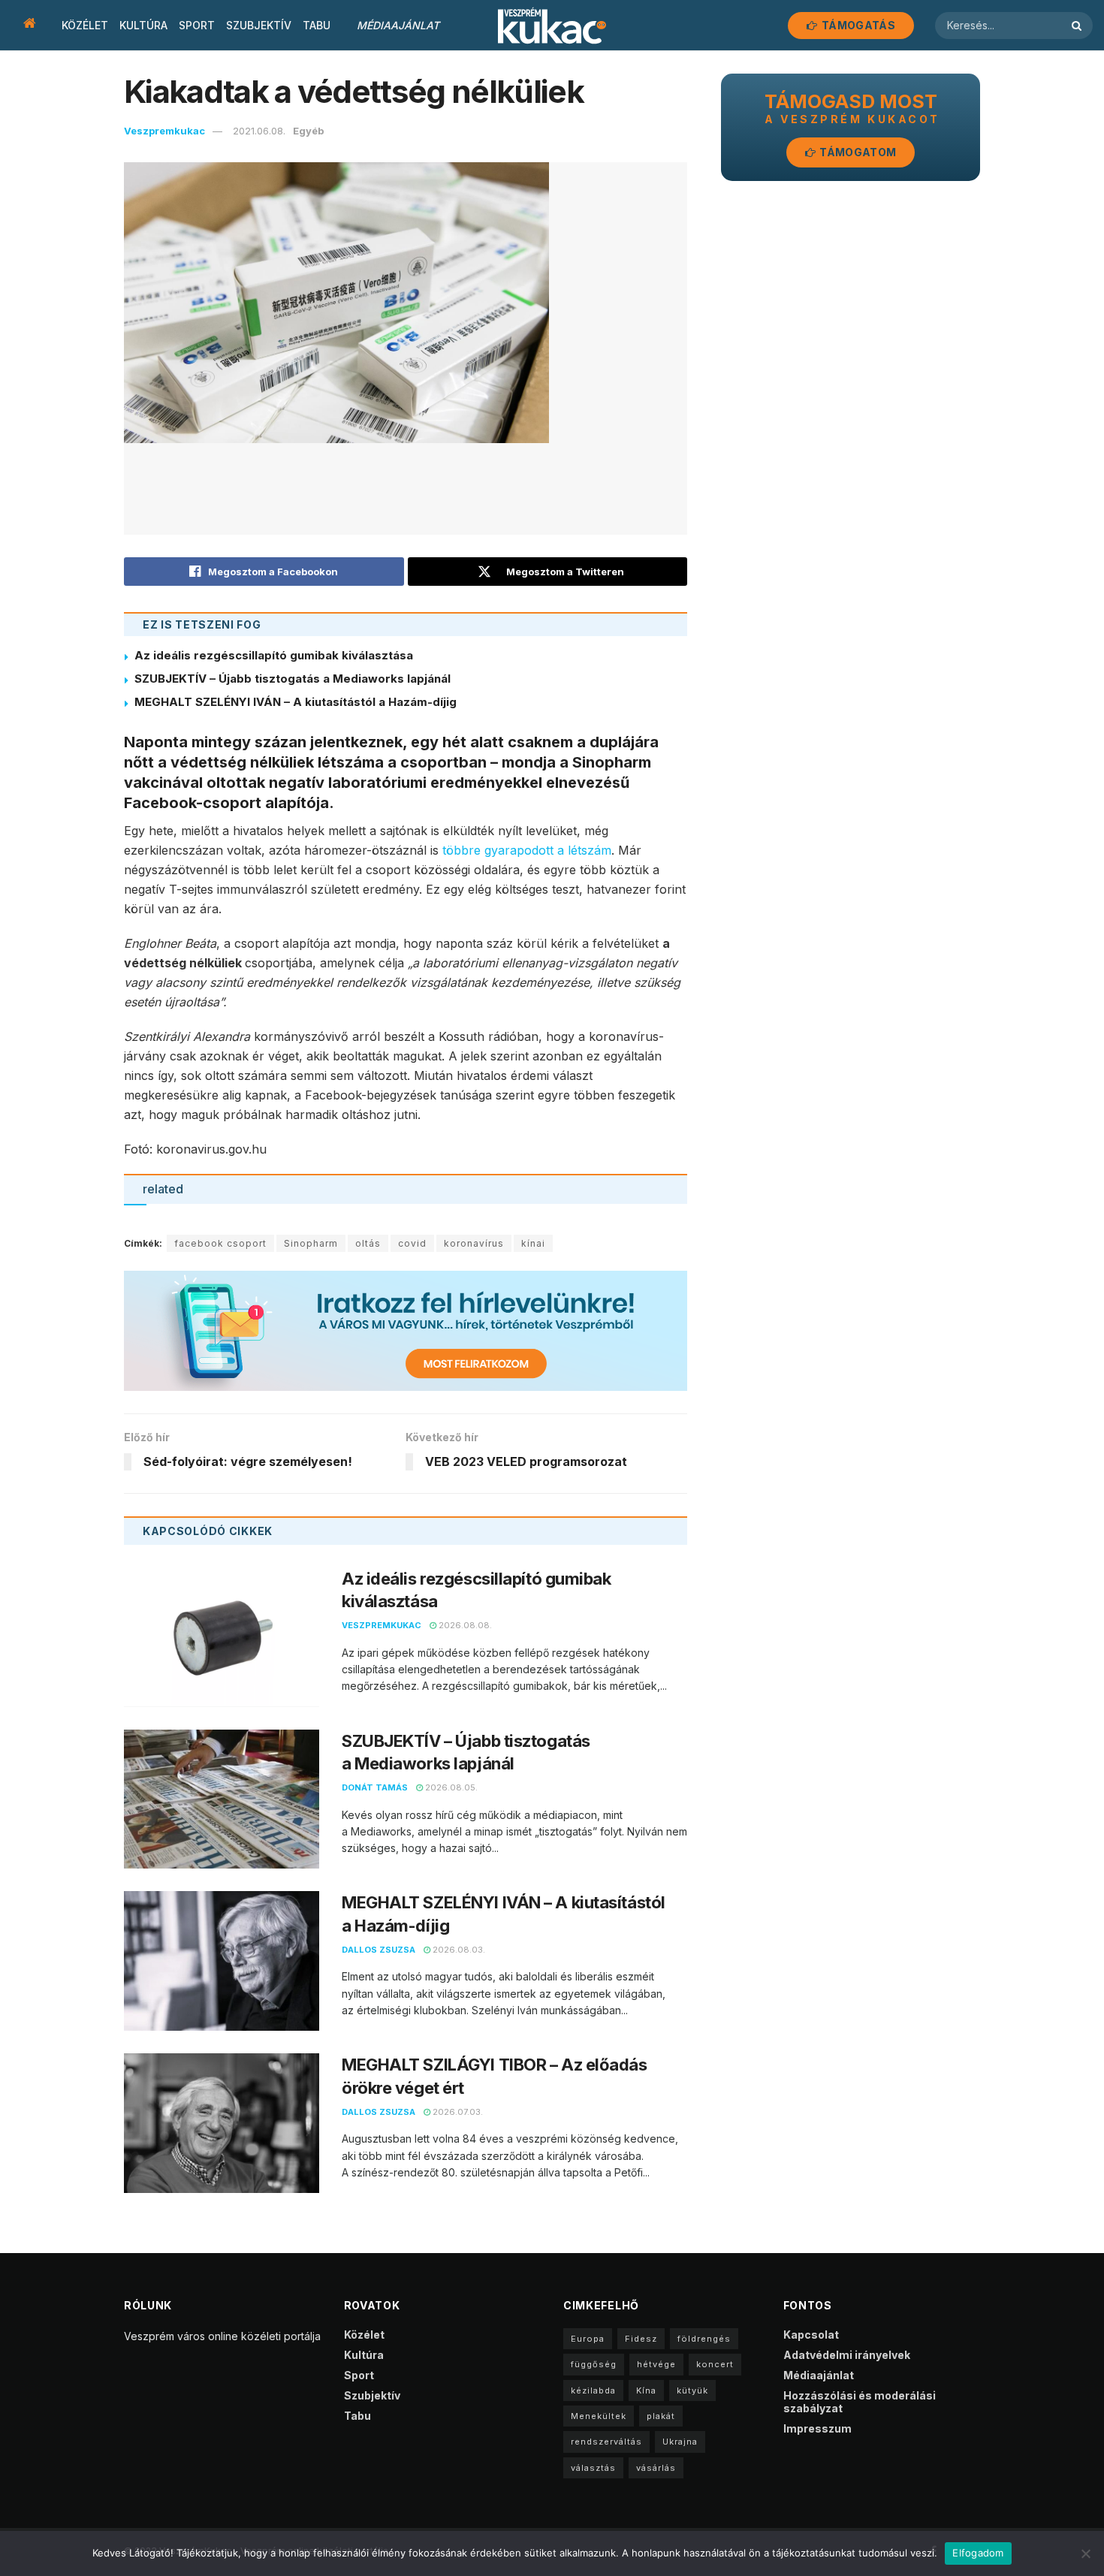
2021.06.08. (259, 131)
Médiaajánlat (398, 25)
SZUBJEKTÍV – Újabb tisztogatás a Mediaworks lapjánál (293, 679)
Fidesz (641, 2339)
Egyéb (308, 131)
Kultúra (143, 25)
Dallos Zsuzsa (379, 1950)
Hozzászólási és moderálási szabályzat (860, 2402)
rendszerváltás (606, 2442)
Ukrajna (680, 2442)
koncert (715, 2364)
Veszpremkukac (164, 131)
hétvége (656, 2364)
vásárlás (656, 2468)
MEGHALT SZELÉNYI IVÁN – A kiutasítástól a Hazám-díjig (296, 702)
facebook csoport (220, 1243)
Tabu (317, 25)
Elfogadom (978, 2553)
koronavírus (474, 1243)
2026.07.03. (457, 2112)
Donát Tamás (375, 1787)
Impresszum (817, 2428)
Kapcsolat (811, 2335)
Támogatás (857, 25)
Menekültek (599, 2416)
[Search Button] (1078, 26)
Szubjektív (259, 25)
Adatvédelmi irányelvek (847, 2355)
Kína (646, 2390)
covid (412, 1243)
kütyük (692, 2390)
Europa (588, 2339)
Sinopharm (311, 1243)
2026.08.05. (450, 1787)
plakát (661, 2416)
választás (593, 2468)
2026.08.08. (464, 1625)
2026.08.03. (458, 1950)
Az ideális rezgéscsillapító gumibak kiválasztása (274, 655)
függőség (594, 2364)
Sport (197, 25)
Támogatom (857, 152)
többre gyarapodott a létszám (527, 850)
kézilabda (593, 2390)
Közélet (85, 25)
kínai (533, 1243)
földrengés (704, 2339)
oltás (368, 1243)
